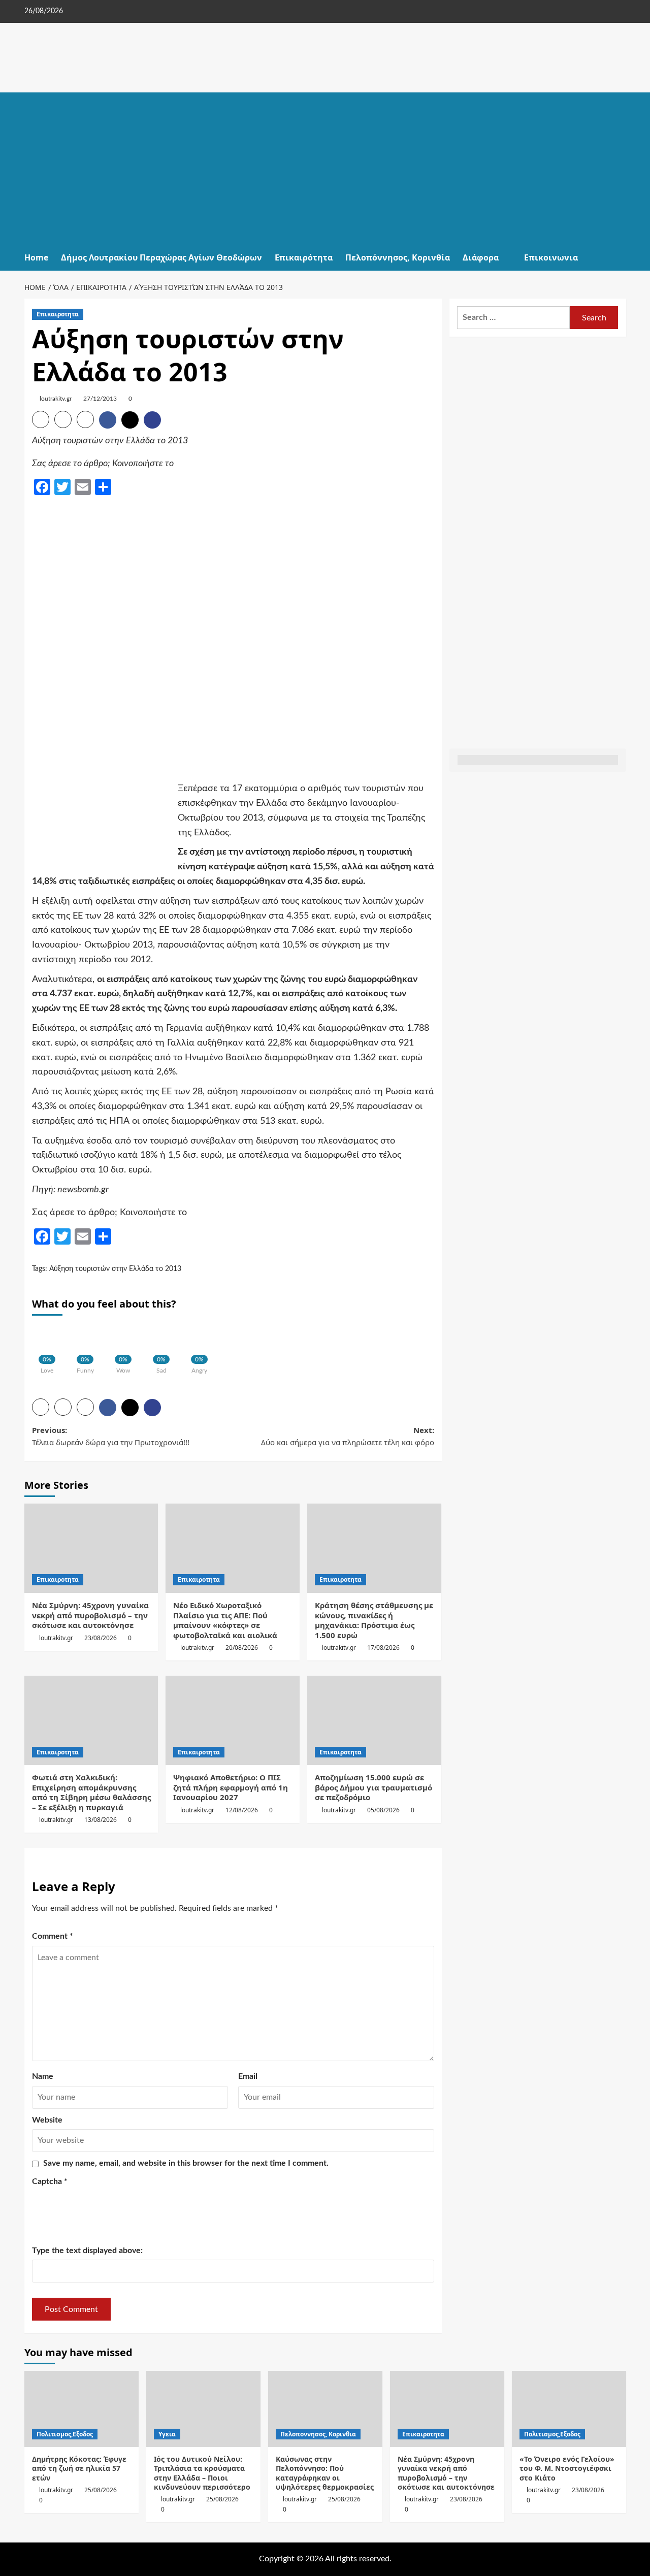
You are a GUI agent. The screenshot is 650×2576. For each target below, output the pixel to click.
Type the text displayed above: (87, 2251)
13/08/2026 (101, 1820)
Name (43, 2076)
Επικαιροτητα (58, 314)
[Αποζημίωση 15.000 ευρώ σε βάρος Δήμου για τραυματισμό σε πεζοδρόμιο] (374, 1720)
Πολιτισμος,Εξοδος (65, 2434)
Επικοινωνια (551, 257)
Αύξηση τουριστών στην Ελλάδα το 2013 (115, 1269)
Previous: (111, 1436)
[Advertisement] (325, 169)
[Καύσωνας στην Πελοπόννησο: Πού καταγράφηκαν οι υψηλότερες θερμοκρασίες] (325, 2409)
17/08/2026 (383, 1648)
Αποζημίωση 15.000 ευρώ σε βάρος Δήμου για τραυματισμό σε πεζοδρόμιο (373, 1787)
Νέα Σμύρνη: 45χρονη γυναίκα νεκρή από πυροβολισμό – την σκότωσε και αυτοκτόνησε (90, 1615)
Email (248, 2076)
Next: (348, 1436)
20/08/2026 (242, 1648)
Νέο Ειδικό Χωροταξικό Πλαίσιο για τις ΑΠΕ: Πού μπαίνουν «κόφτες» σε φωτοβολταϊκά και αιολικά (225, 1620)
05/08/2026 (383, 1810)
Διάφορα (481, 257)
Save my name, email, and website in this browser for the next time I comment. (186, 2163)
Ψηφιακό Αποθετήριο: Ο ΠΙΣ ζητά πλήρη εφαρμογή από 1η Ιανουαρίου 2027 (231, 1787)
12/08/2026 (242, 1810)
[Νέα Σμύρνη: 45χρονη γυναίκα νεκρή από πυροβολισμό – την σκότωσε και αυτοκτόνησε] (91, 1548)
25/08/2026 (101, 2490)
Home (36, 257)
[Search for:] (514, 318)
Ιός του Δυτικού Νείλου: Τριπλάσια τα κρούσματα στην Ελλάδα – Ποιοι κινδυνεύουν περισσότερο (202, 2473)
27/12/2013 (100, 399)
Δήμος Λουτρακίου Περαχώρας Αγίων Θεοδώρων (161, 257)
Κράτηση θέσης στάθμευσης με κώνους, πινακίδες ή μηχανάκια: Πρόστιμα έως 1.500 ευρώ (374, 1620)
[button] (620, 258)
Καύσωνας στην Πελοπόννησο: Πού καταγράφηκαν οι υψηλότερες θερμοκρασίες (325, 2473)
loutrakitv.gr (56, 399)
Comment (53, 1936)
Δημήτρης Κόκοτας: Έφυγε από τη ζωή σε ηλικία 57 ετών (79, 2468)
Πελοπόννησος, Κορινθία (398, 257)
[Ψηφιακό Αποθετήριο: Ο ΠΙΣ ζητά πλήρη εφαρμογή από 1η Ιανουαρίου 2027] (233, 1720)
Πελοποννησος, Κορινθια (318, 2434)
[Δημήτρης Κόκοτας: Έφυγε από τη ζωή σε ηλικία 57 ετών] (82, 2409)
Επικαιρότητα (304, 257)
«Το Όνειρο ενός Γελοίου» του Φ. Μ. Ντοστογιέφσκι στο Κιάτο (567, 2468)
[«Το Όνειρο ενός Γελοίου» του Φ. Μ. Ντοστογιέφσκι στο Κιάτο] (569, 2409)
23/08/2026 (101, 1638)
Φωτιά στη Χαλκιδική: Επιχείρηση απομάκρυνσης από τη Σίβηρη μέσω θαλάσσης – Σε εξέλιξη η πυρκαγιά (91, 1792)
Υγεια (167, 2434)
